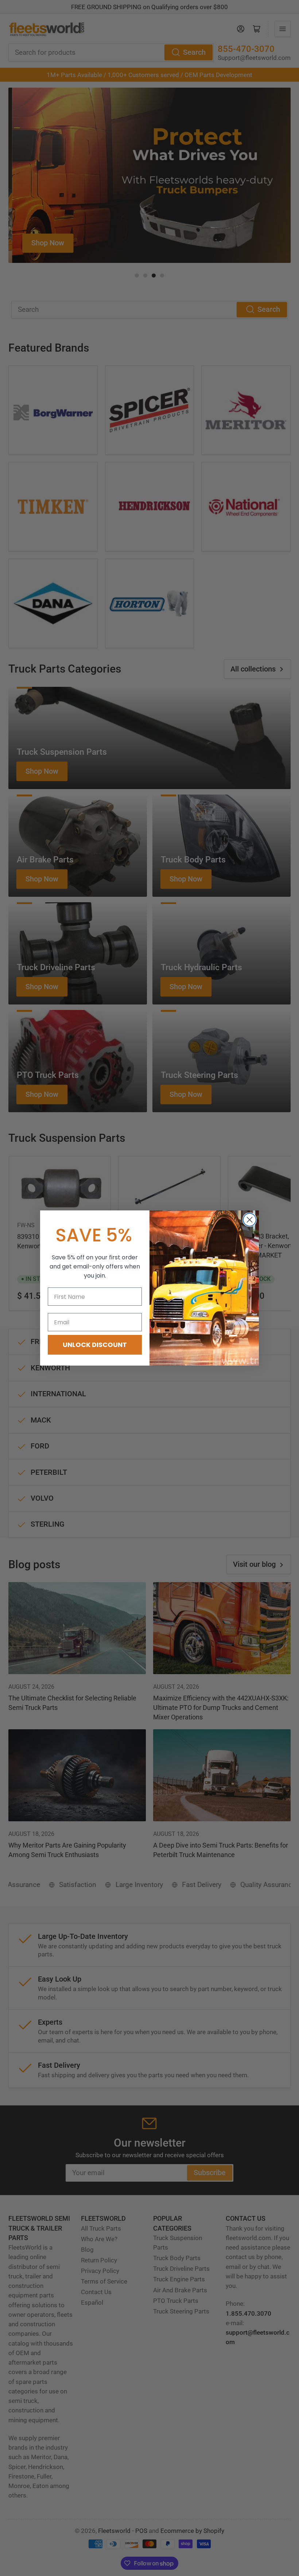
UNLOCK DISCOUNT (95, 1345)
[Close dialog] (250, 1220)
